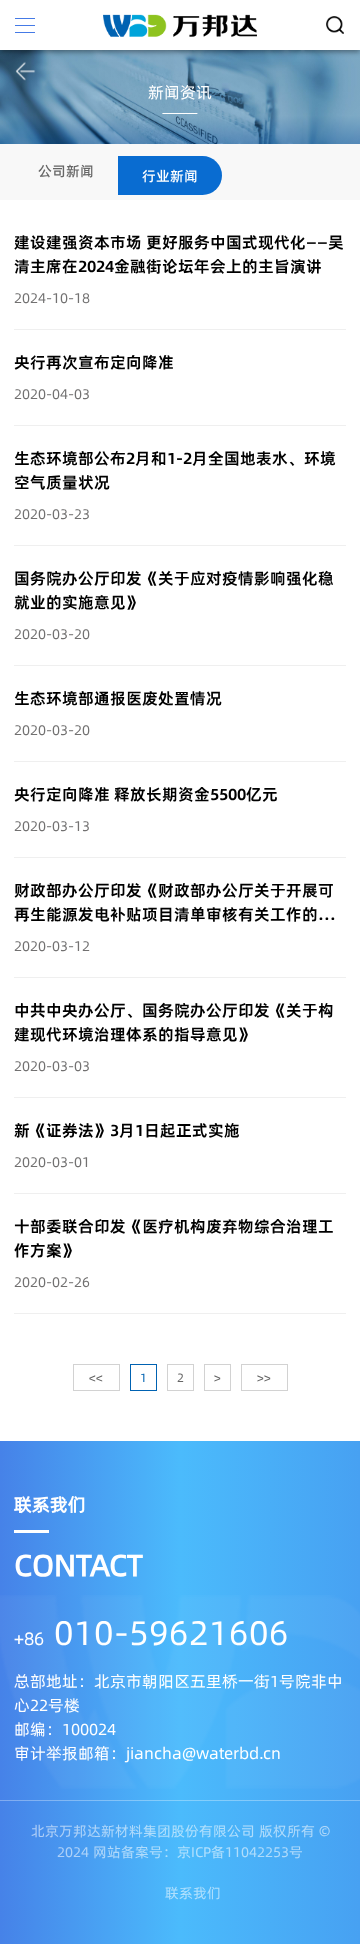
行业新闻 (170, 176)
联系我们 (193, 1893)
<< (96, 1377)
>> (264, 1377)
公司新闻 (66, 171)
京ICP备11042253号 (240, 1852)
